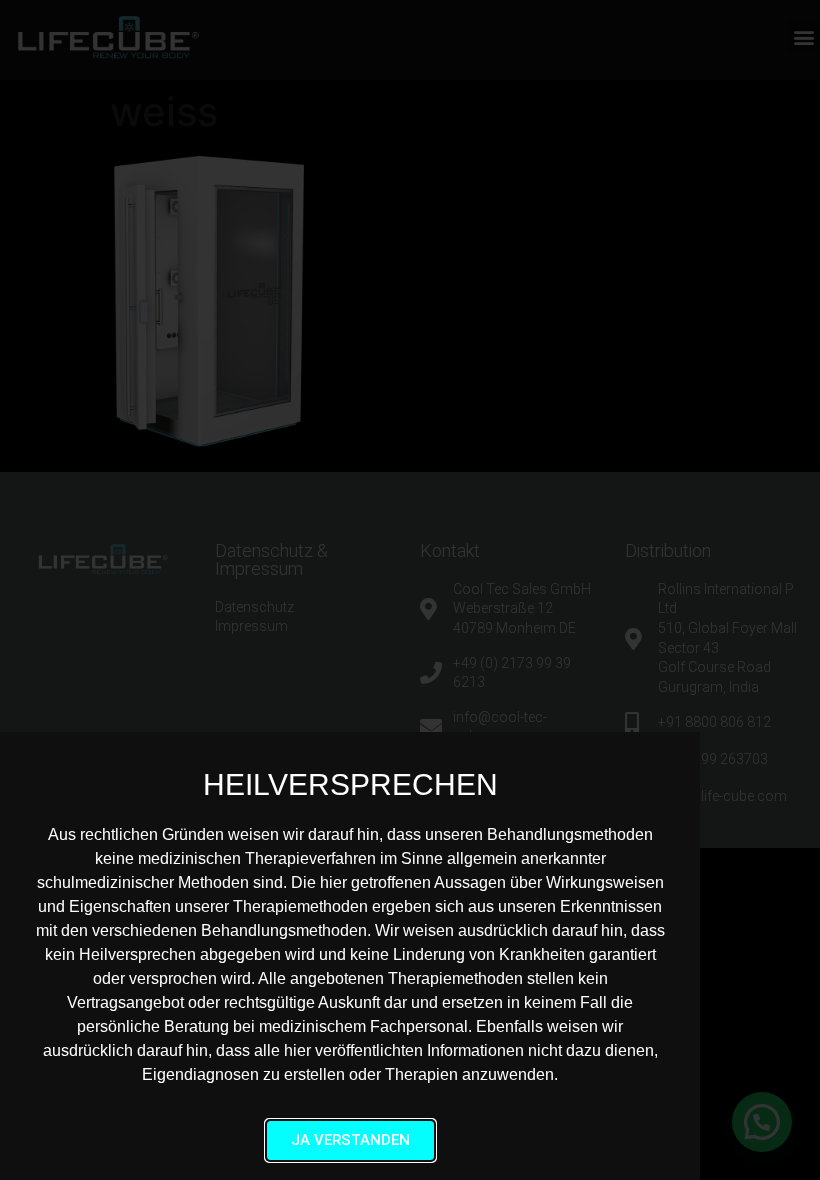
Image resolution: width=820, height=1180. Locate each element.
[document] (410, 590)
